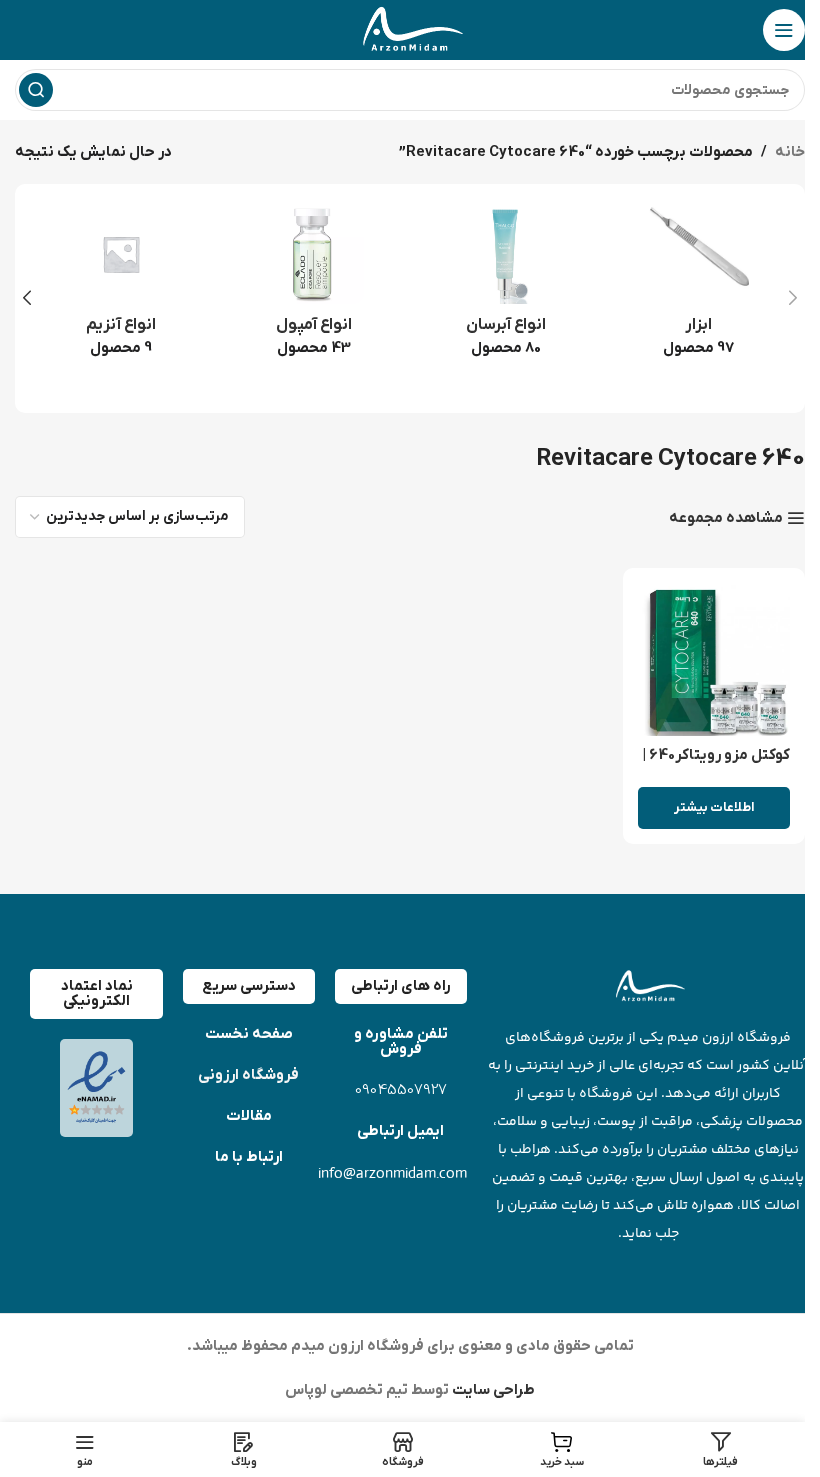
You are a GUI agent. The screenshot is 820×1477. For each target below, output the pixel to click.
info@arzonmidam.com (392, 1172)
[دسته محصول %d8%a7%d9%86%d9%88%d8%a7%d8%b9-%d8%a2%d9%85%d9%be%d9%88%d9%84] (314, 287)
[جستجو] (36, 90)
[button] (793, 298)
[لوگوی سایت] (410, 29)
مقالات (249, 1116)
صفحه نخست (249, 1034)
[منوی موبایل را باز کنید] (784, 30)
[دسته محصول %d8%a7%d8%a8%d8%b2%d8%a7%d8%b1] (699, 287)
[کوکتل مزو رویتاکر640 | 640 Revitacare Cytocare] (714, 659)
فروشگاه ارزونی (248, 1075)
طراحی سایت (492, 1390)
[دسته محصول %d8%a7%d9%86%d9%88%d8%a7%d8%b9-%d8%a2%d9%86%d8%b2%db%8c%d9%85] (121, 287)
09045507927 (401, 1090)
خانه (790, 152)
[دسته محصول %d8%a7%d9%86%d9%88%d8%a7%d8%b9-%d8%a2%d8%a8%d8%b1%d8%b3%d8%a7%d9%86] (506, 287)
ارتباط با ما (249, 1157)
